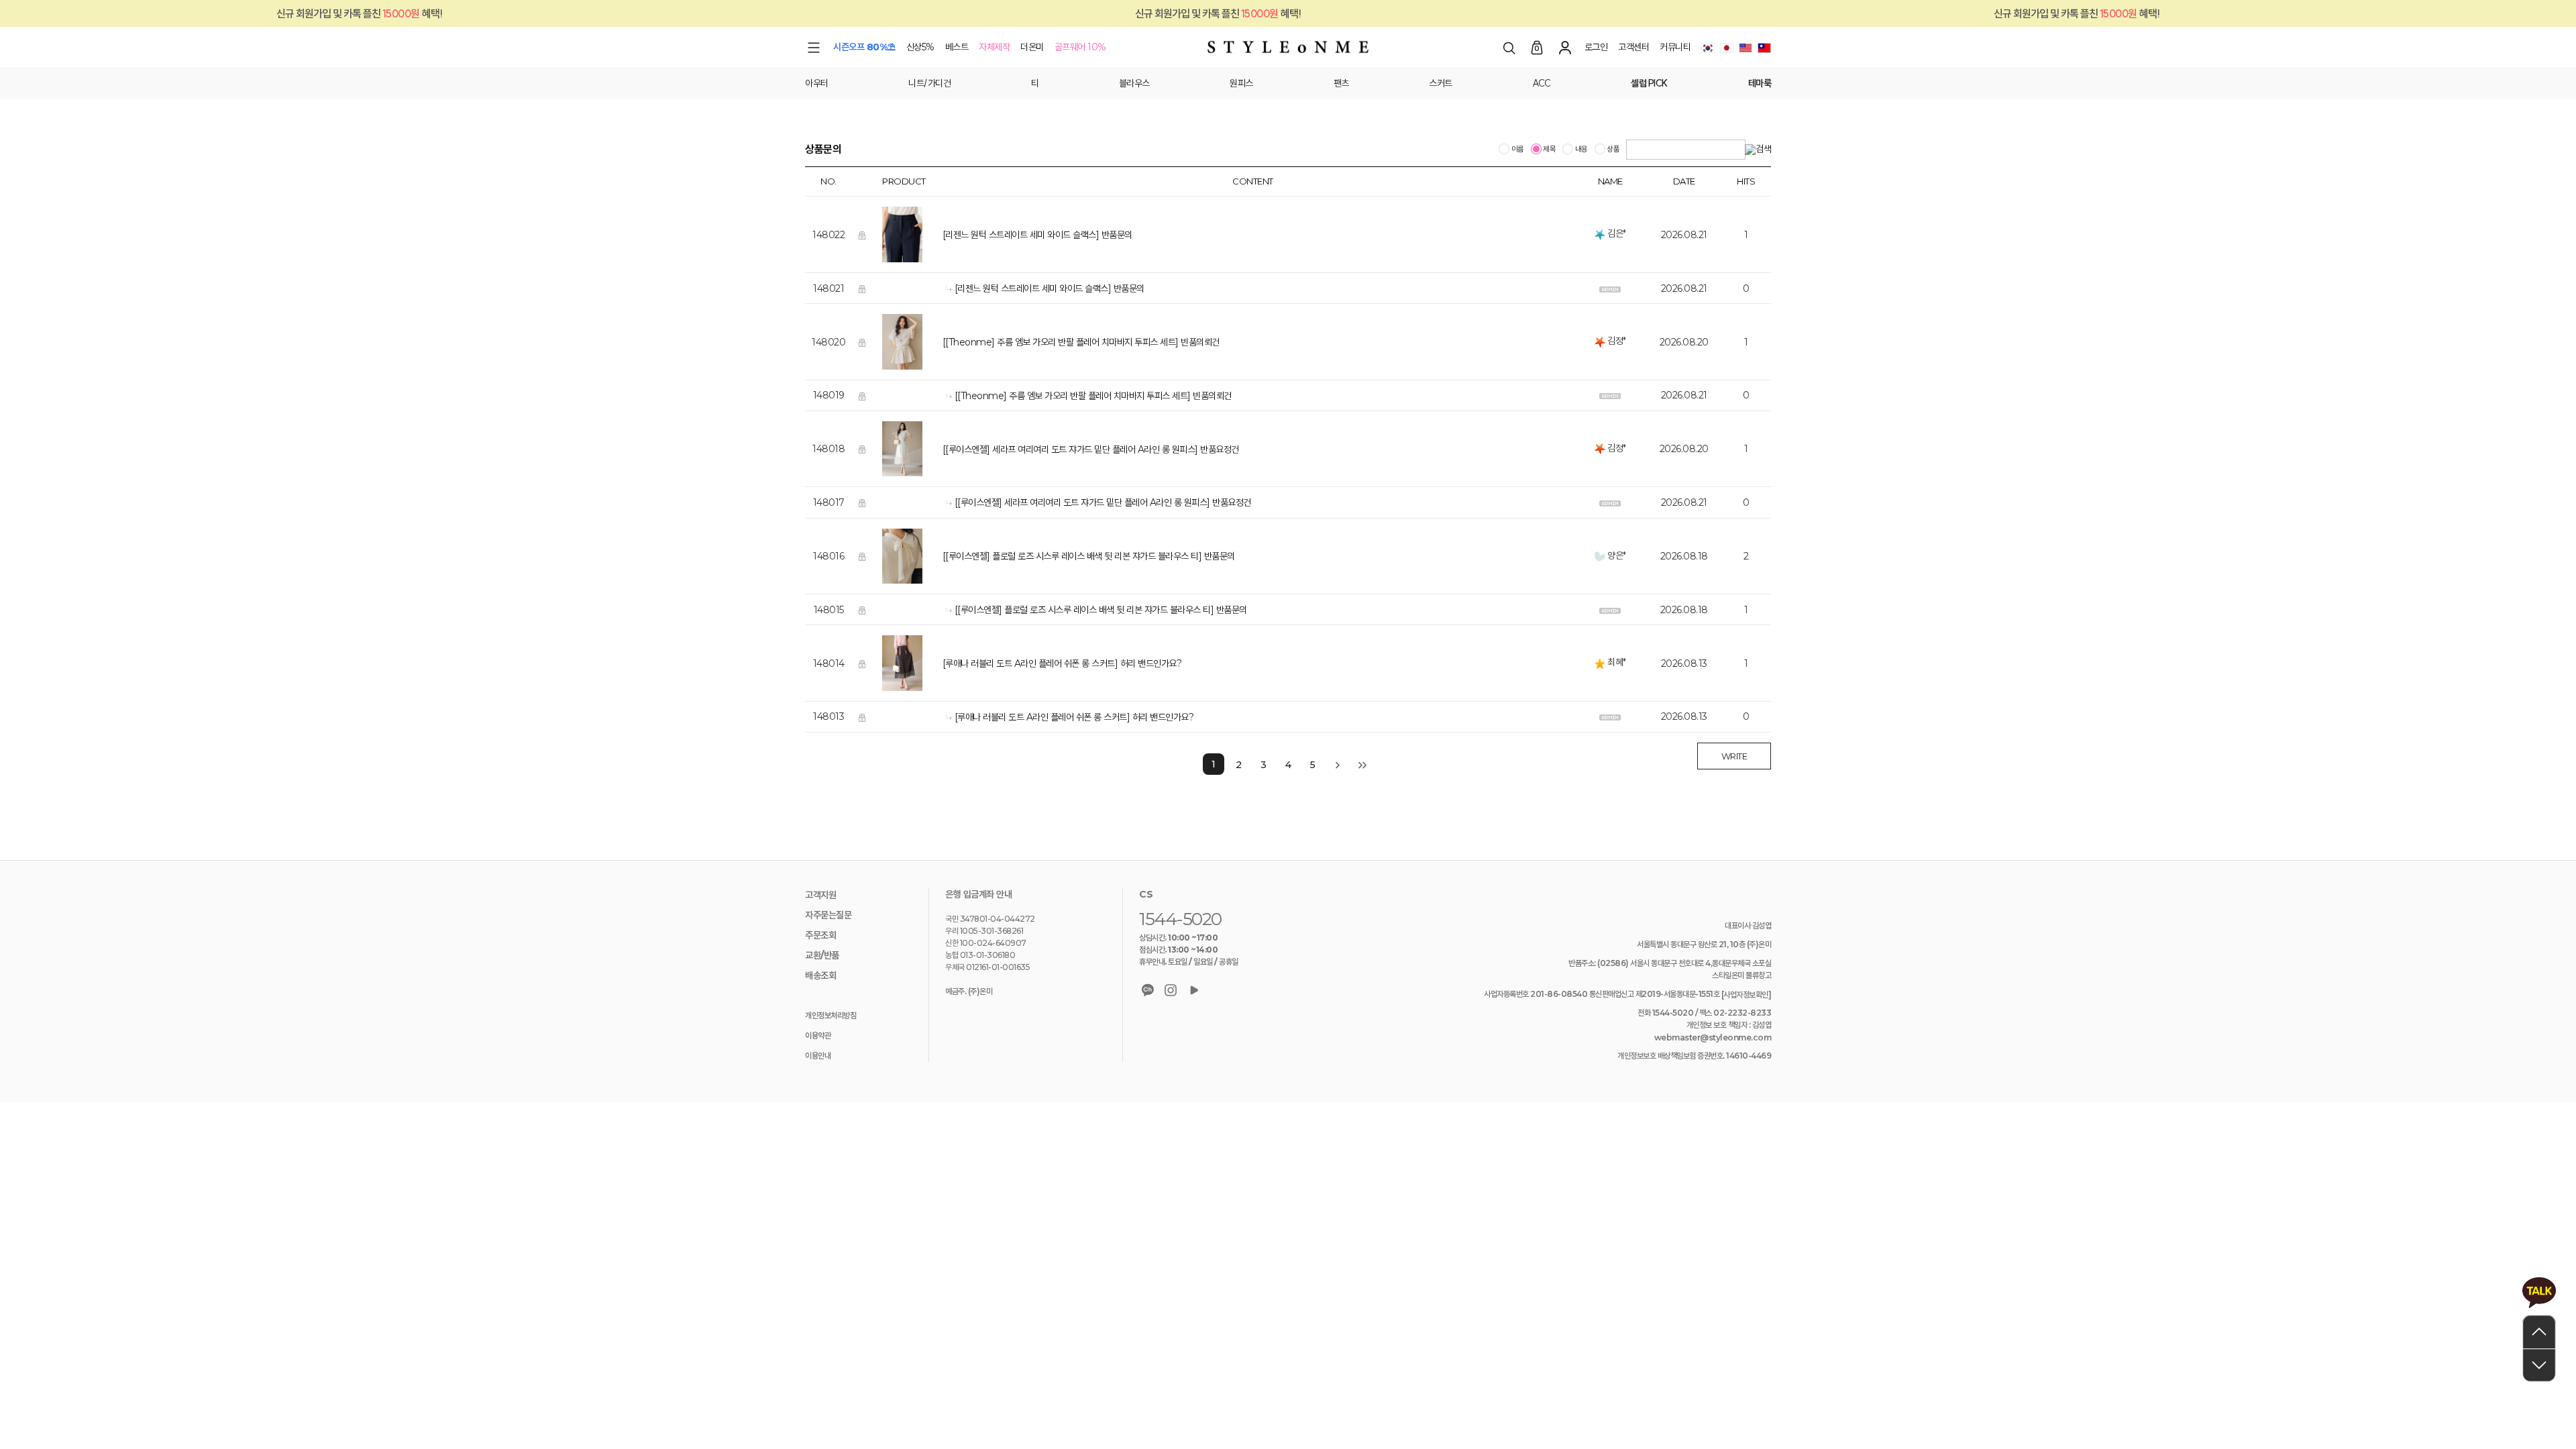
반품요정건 (1220, 449)
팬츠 (1341, 83)
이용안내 (818, 1056)
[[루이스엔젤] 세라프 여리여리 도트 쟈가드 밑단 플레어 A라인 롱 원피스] (1070, 449)
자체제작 (994, 47)
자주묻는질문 (828, 915)
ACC (1542, 83)
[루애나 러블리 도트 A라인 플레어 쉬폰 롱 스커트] (1030, 663)
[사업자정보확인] (1747, 995)
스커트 (1441, 83)
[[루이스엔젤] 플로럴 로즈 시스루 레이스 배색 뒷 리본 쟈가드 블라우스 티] (1072, 557)
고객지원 (820, 895)
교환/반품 (822, 955)
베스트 (957, 47)
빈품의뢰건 (1200, 342)
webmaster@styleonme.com (1713, 1037)
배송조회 (820, 975)
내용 (1580, 150)
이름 (1517, 150)
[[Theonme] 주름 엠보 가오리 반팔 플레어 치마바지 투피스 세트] (1061, 342)
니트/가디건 (929, 83)
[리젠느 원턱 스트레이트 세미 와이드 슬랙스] (1021, 235)
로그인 (1596, 47)
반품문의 (1117, 235)
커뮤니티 (1675, 47)
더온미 (1032, 47)
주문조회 (820, 935)
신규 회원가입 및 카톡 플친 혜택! (1115, 13)
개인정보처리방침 (830, 1015)
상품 (1613, 150)
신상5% (920, 47)
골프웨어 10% (1080, 47)
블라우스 (1134, 83)
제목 (1549, 150)
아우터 (817, 83)
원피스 (1241, 83)
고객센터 (1633, 47)
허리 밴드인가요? (1151, 663)
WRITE (1734, 756)
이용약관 (818, 1035)
